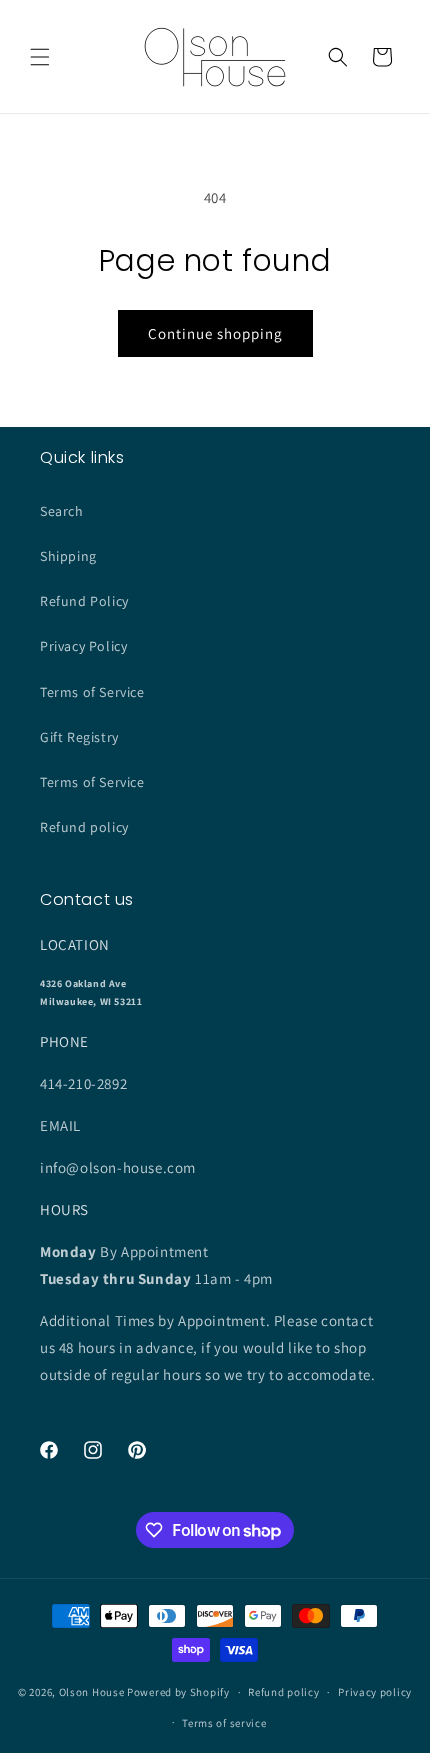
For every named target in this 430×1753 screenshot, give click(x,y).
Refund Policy (84, 601)
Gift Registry (79, 737)
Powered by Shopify (178, 1692)
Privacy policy (375, 1692)
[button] (40, 57)
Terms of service (224, 1723)
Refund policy (84, 827)
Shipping (68, 556)
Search (62, 511)
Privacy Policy (83, 646)
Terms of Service (92, 692)
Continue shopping (215, 333)
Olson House (92, 1692)
